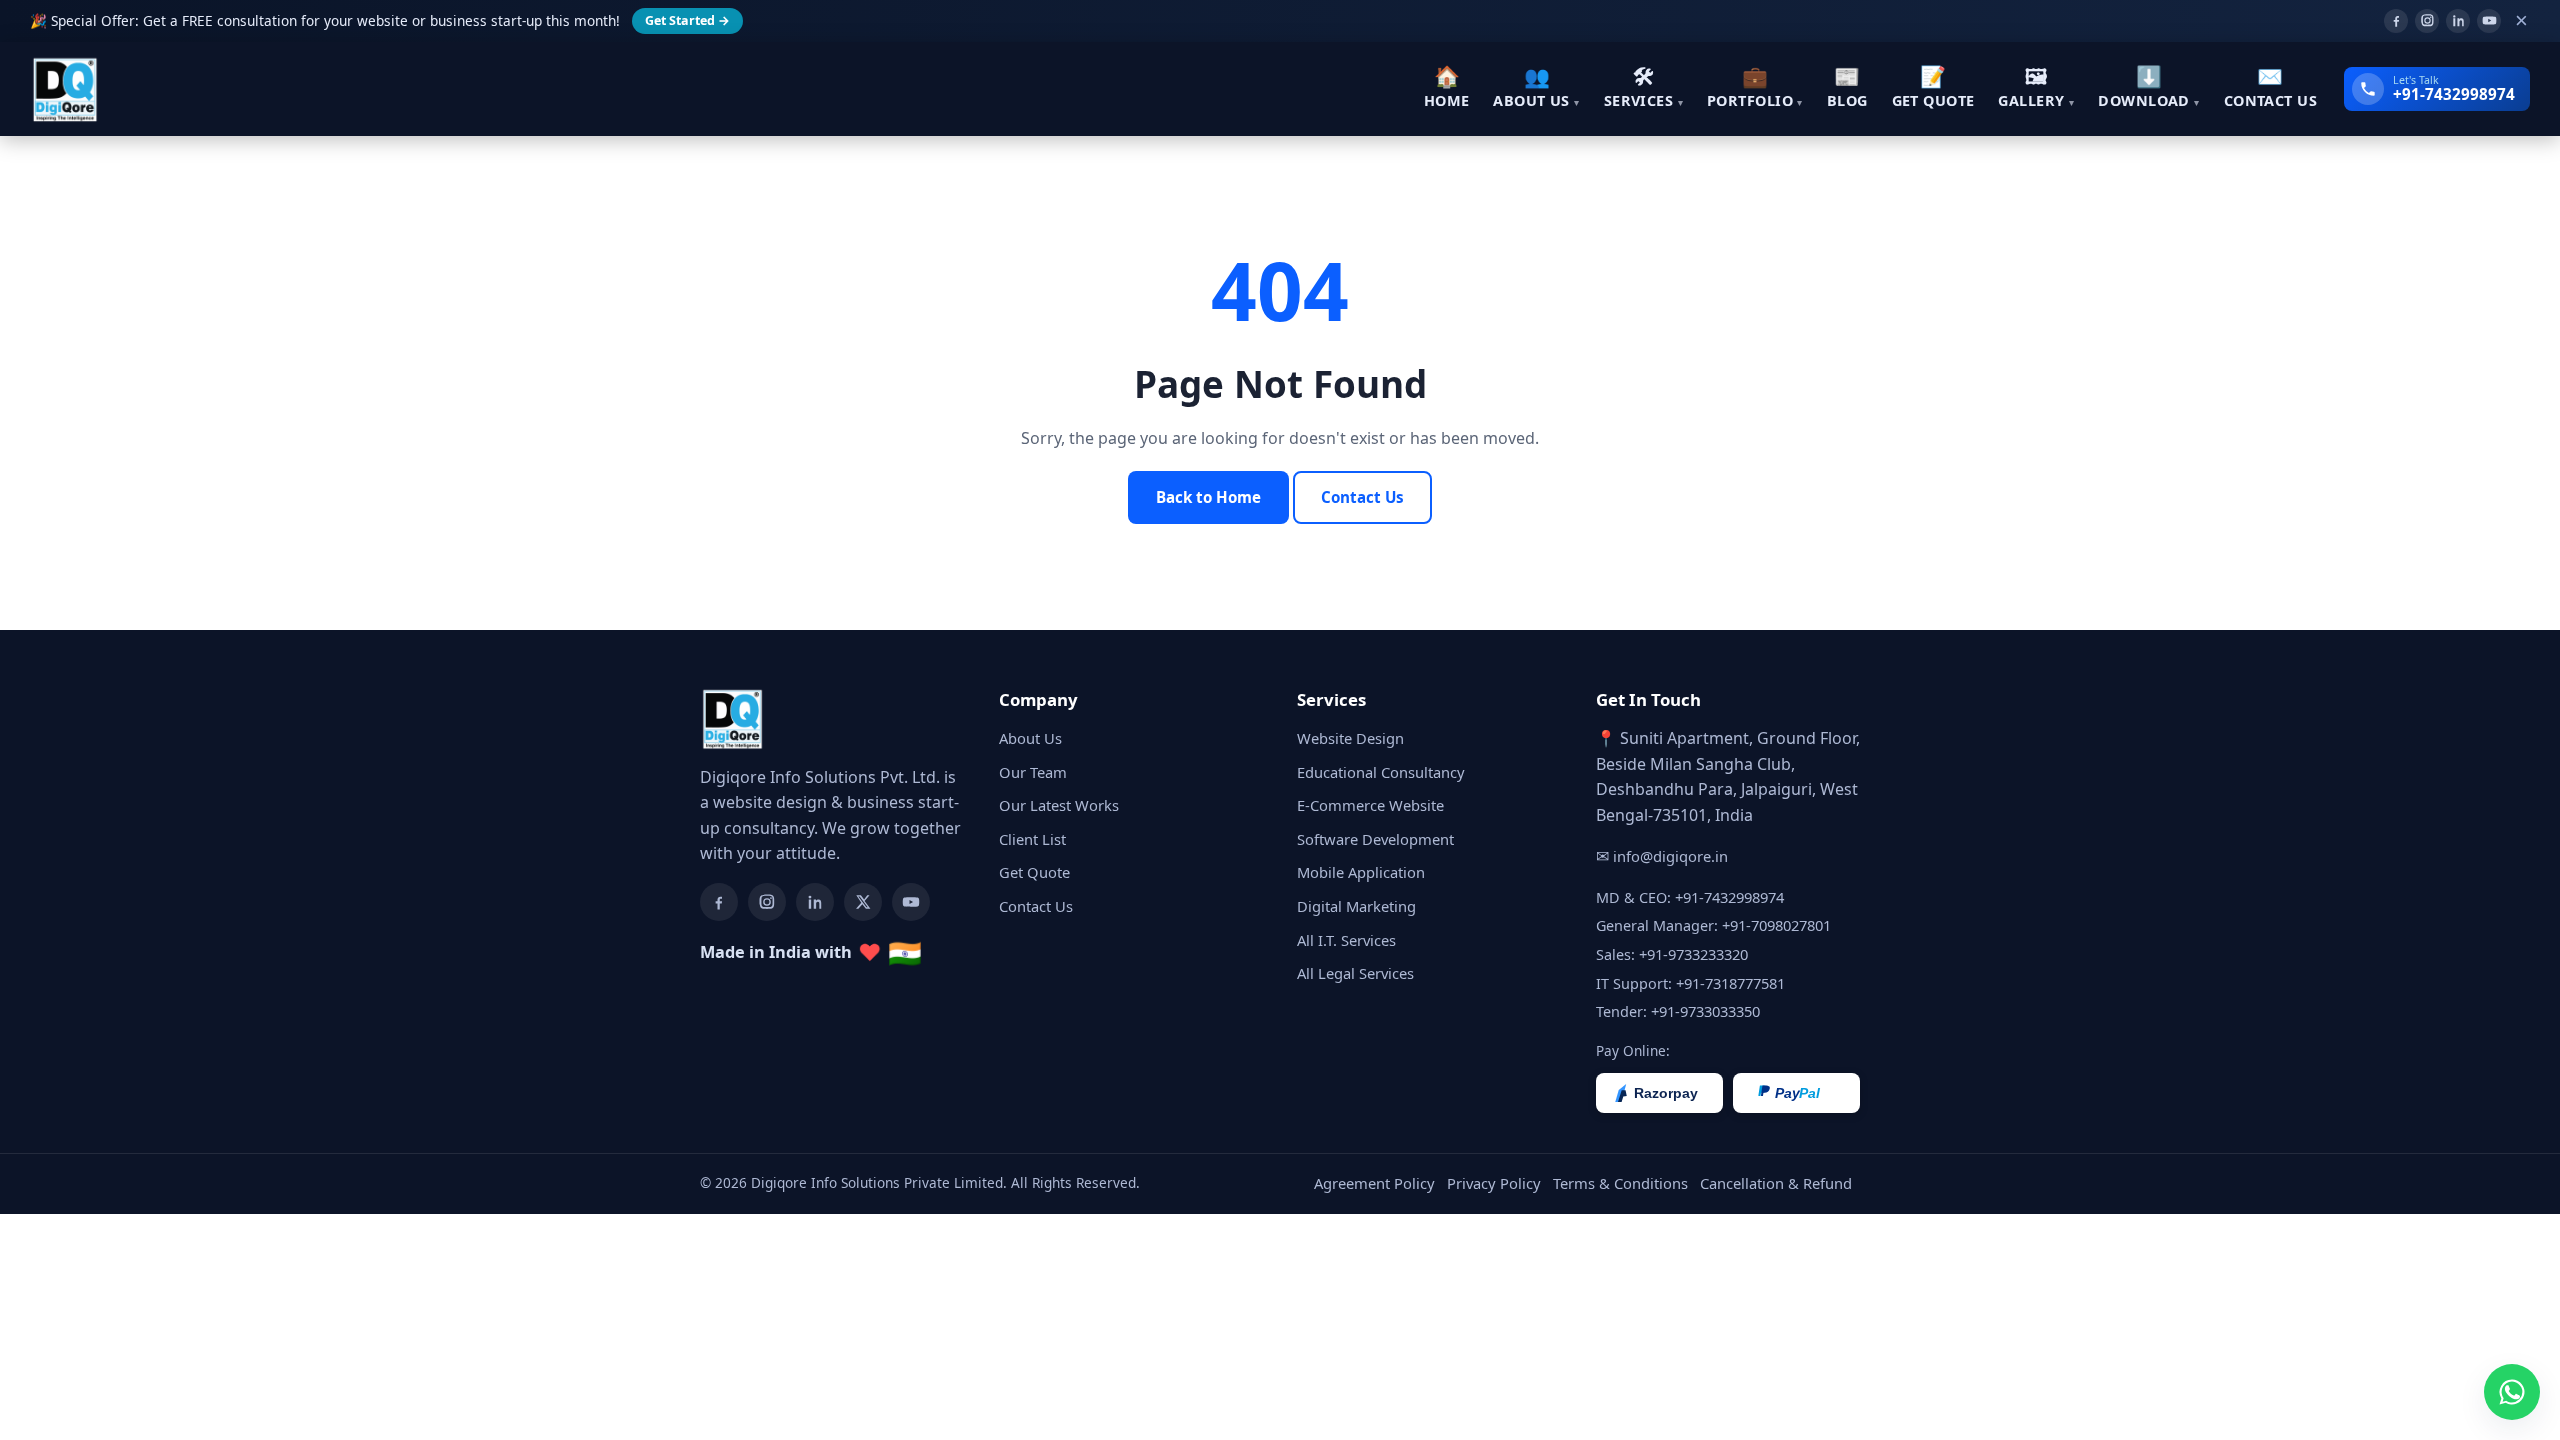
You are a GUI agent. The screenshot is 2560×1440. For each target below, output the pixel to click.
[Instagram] (2427, 21)
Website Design (1350, 738)
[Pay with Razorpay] (1659, 1093)
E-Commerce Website (1370, 805)
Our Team (1033, 772)
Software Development (1375, 839)
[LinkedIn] (2458, 21)
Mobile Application (1361, 872)
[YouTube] (2489, 21)
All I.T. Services (1346, 940)
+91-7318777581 (1730, 983)
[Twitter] (863, 902)
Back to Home (1208, 497)
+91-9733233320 (1693, 954)
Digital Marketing (1356, 906)
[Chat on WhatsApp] (2512, 1392)
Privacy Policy (1494, 1183)
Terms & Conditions (1620, 1183)
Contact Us (1362, 497)
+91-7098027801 (1776, 925)
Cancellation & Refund (1776, 1183)
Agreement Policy (1374, 1183)
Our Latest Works (1059, 805)
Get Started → (687, 20)
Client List (1032, 839)
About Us (1030, 738)
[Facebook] (2396, 21)
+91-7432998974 (1729, 897)
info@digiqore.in (1670, 856)
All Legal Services (1355, 973)
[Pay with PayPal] (1796, 1093)
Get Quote (1034, 872)
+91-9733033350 (1705, 1011)
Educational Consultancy (1381, 772)
